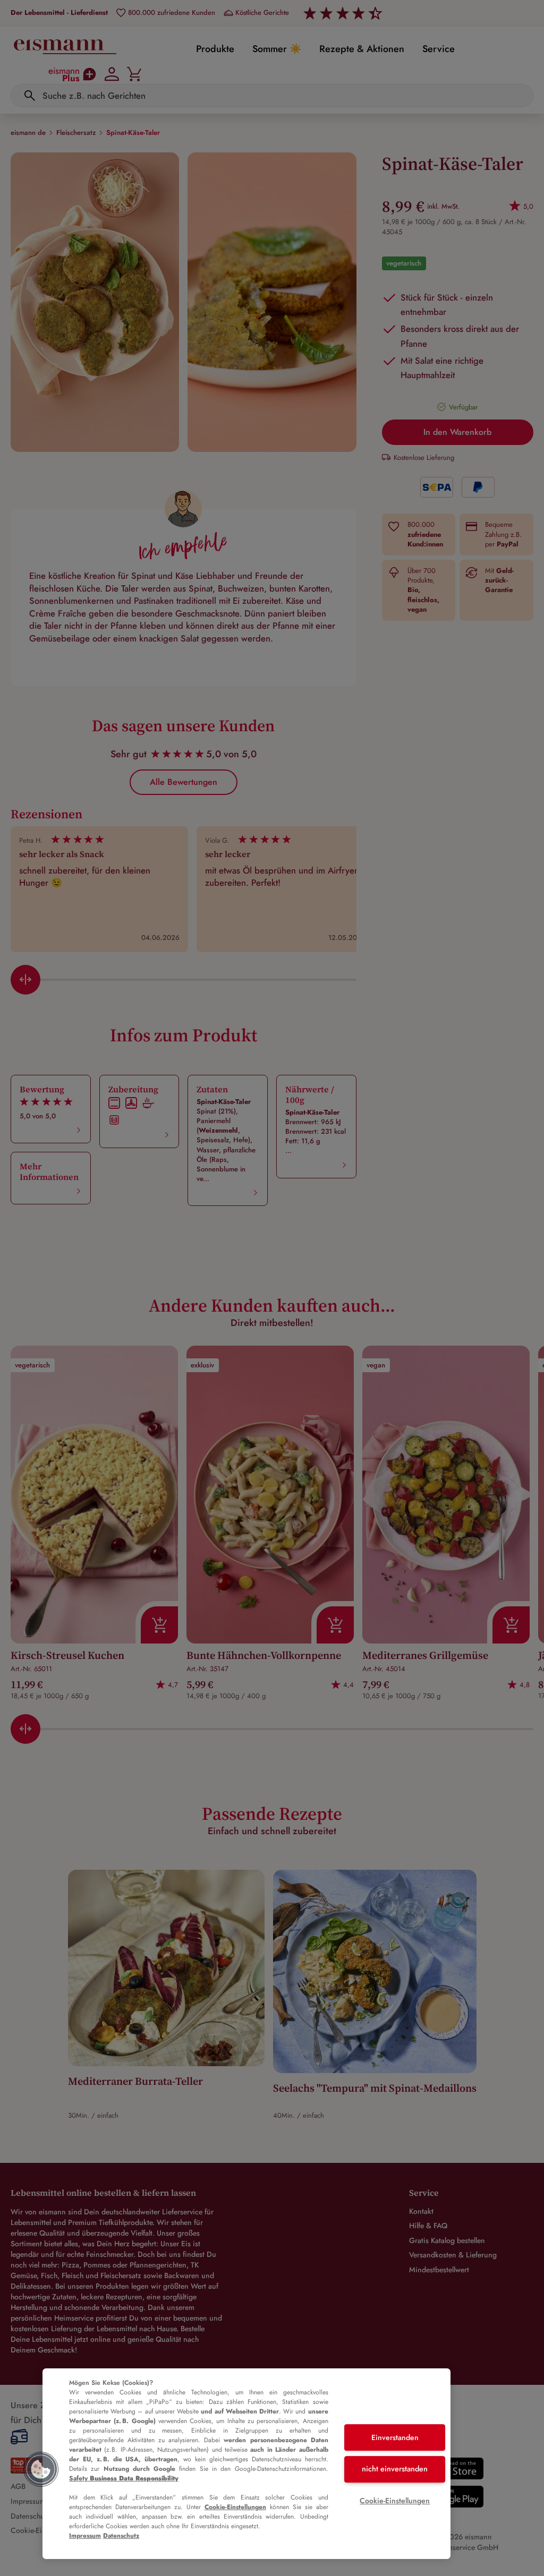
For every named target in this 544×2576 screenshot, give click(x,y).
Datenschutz (121, 2536)
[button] (41, 2469)
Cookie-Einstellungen (235, 2507)
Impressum (85, 2536)
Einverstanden (395, 2437)
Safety (124, 2478)
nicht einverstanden (395, 2469)
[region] (246, 2464)
